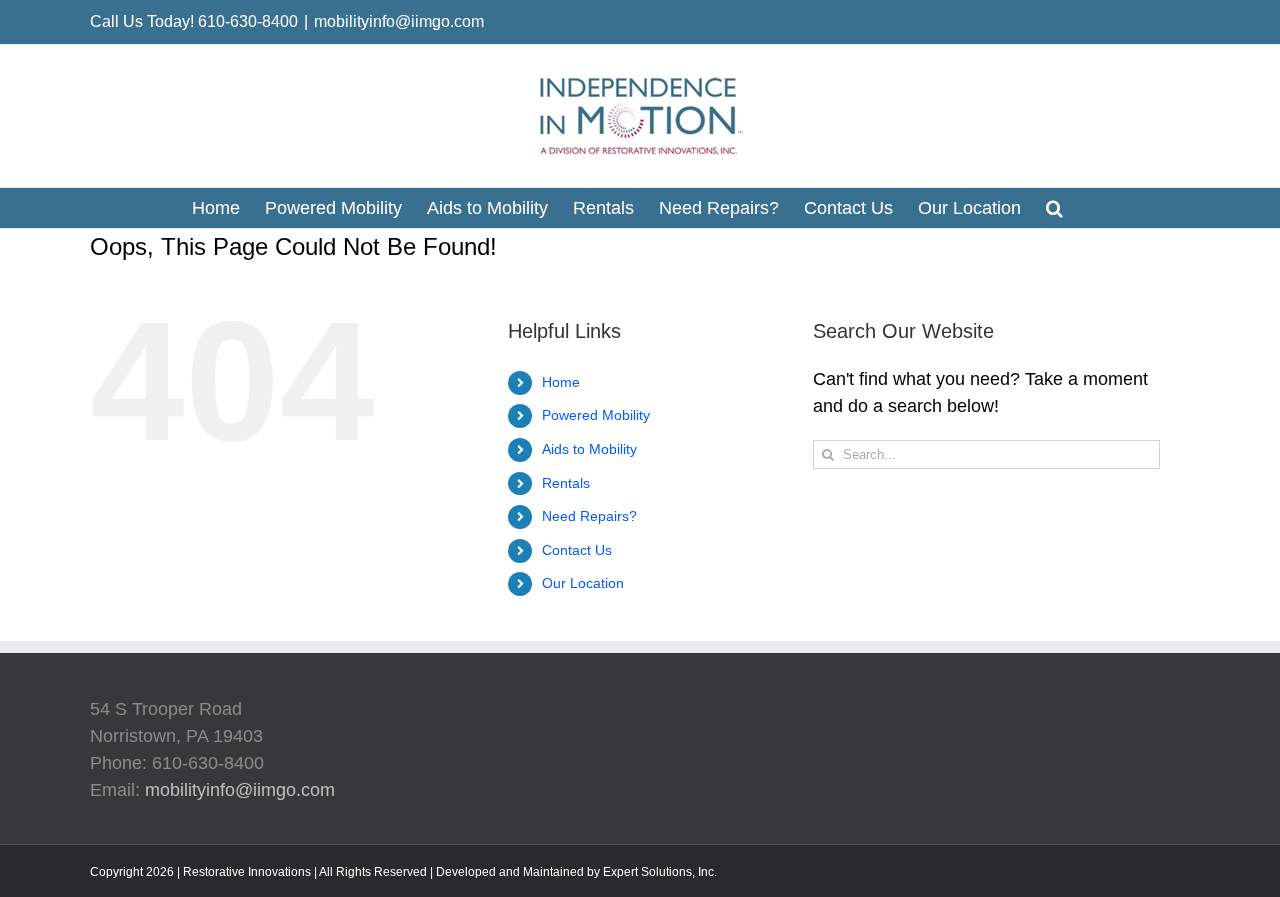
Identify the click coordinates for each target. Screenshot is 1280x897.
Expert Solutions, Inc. (660, 872)
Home (561, 382)
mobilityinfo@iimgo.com (399, 21)
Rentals (566, 483)
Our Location (583, 583)
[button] (1054, 208)
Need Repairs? (589, 516)
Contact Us (577, 550)
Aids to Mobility (589, 449)
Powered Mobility (596, 415)
